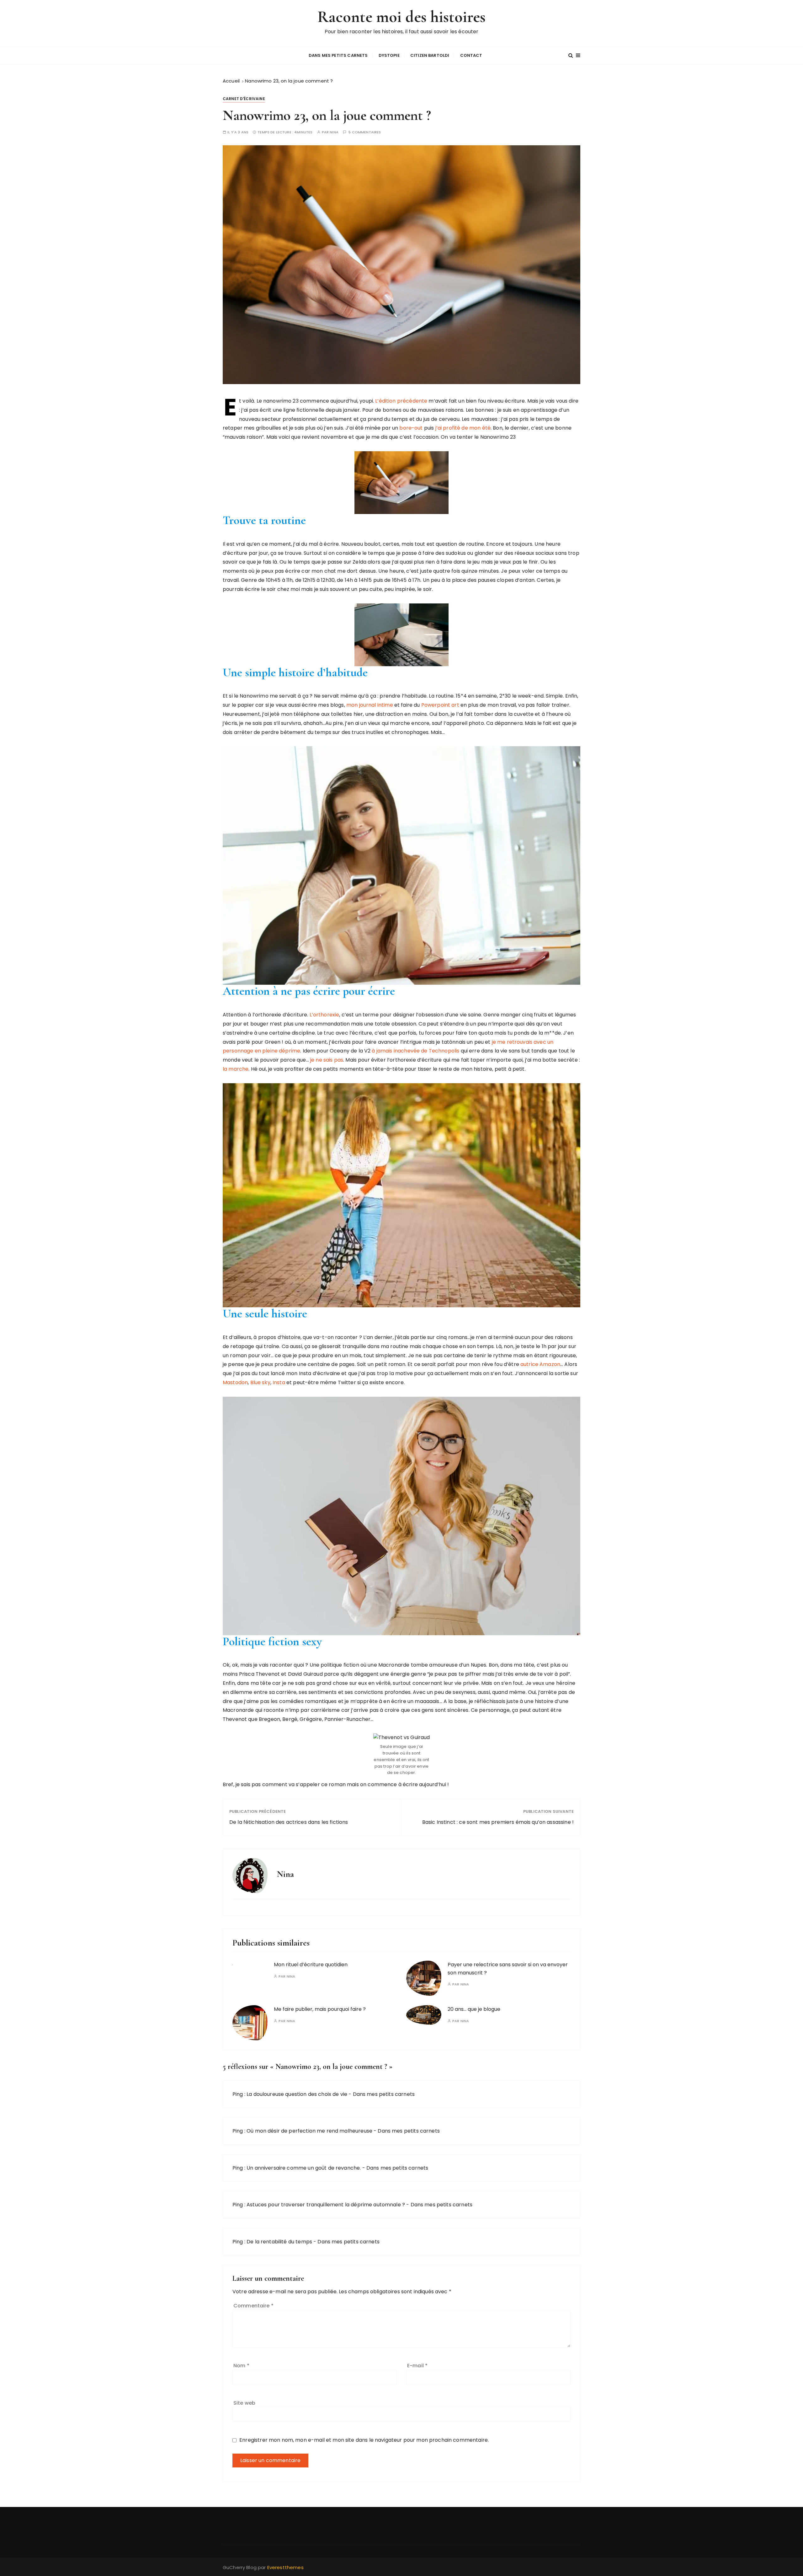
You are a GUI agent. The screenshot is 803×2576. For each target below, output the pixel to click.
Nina (334, 132)
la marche (236, 1069)
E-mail (417, 2366)
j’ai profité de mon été (462, 428)
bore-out (411, 428)
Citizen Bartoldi (430, 55)
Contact (471, 55)
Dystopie (389, 55)
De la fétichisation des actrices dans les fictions (289, 1822)
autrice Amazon (540, 1364)
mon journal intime (370, 705)
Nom (241, 2366)
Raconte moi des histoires (402, 17)
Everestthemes (285, 2567)
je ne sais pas (326, 1060)
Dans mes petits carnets (338, 55)
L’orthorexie (324, 1015)
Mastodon (235, 1382)
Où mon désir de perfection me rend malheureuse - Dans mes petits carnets (343, 2131)
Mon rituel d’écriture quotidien (311, 1965)
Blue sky (260, 1382)
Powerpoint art (440, 705)
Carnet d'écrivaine (244, 99)
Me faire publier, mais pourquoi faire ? (320, 2009)
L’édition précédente (401, 401)
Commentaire (253, 2306)
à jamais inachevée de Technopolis (415, 1051)
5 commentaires (365, 132)
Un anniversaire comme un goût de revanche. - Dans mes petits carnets (337, 2168)
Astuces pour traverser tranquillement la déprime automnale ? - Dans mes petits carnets (359, 2205)
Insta (279, 1382)
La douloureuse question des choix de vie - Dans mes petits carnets (331, 2094)
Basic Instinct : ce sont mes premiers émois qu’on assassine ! (498, 1822)
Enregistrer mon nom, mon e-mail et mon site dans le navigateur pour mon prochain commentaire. (364, 2440)
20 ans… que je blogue (474, 2009)
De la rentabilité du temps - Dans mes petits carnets (313, 2242)
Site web (244, 2403)
